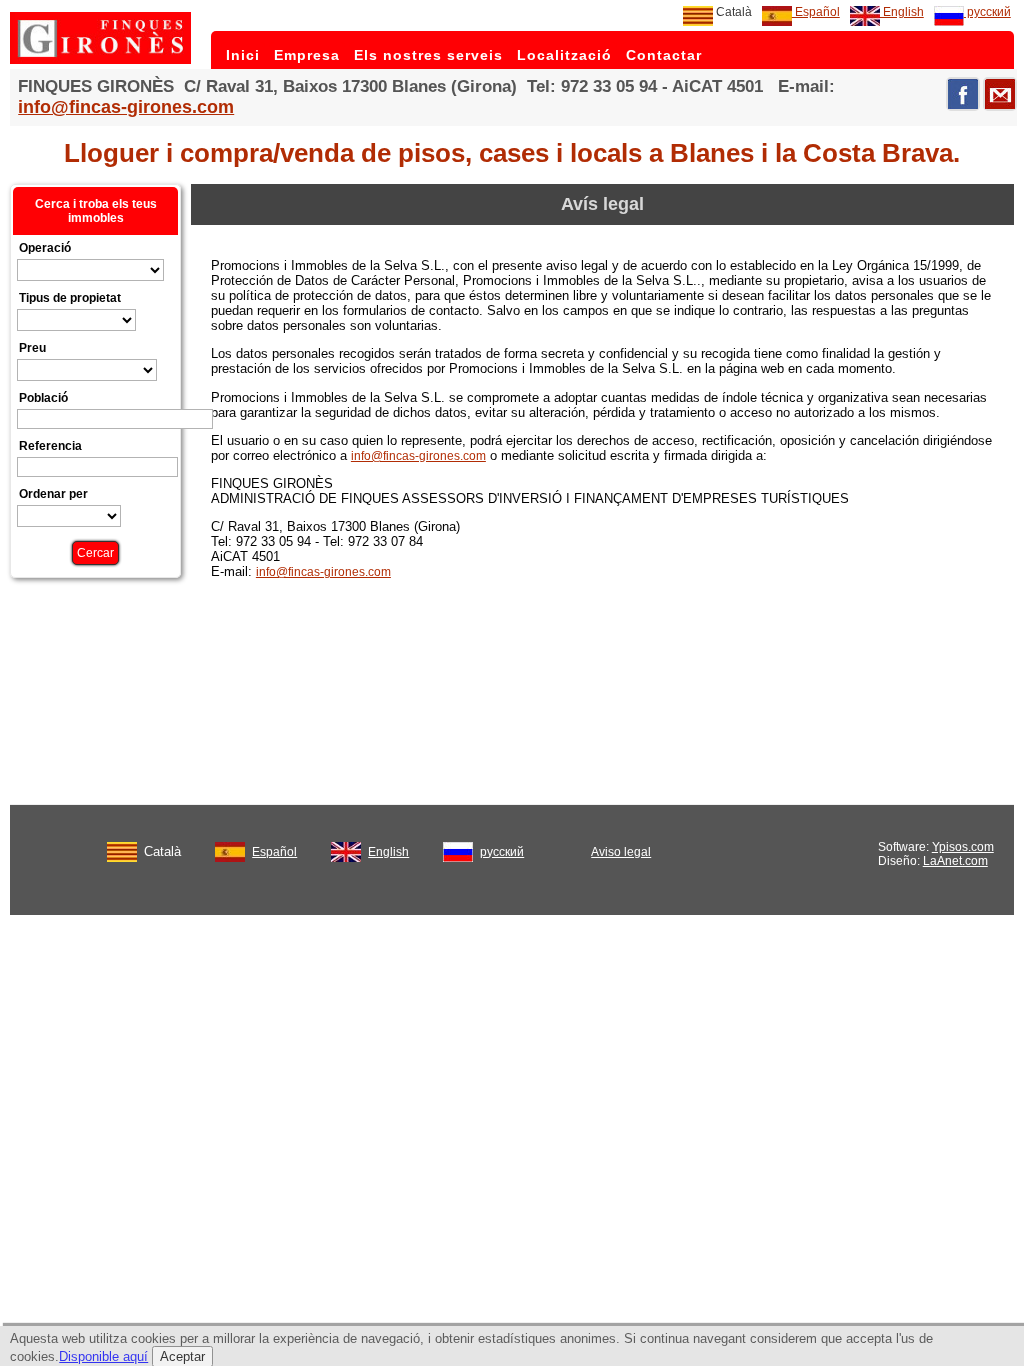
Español (816, 12)
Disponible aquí (103, 1356)
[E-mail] (1000, 94)
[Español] (230, 848)
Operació (45, 248)
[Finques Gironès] (100, 60)
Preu (32, 348)
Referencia (50, 446)
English (902, 12)
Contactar (664, 55)
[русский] (458, 848)
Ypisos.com (963, 847)
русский (987, 12)
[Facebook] (963, 94)
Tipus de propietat (70, 298)
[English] (346, 848)
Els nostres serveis (428, 55)
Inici (243, 55)
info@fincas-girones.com (126, 107)
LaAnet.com (955, 861)
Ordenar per (53, 494)
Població (43, 398)
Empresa (307, 55)
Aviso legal (621, 852)
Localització (564, 55)
